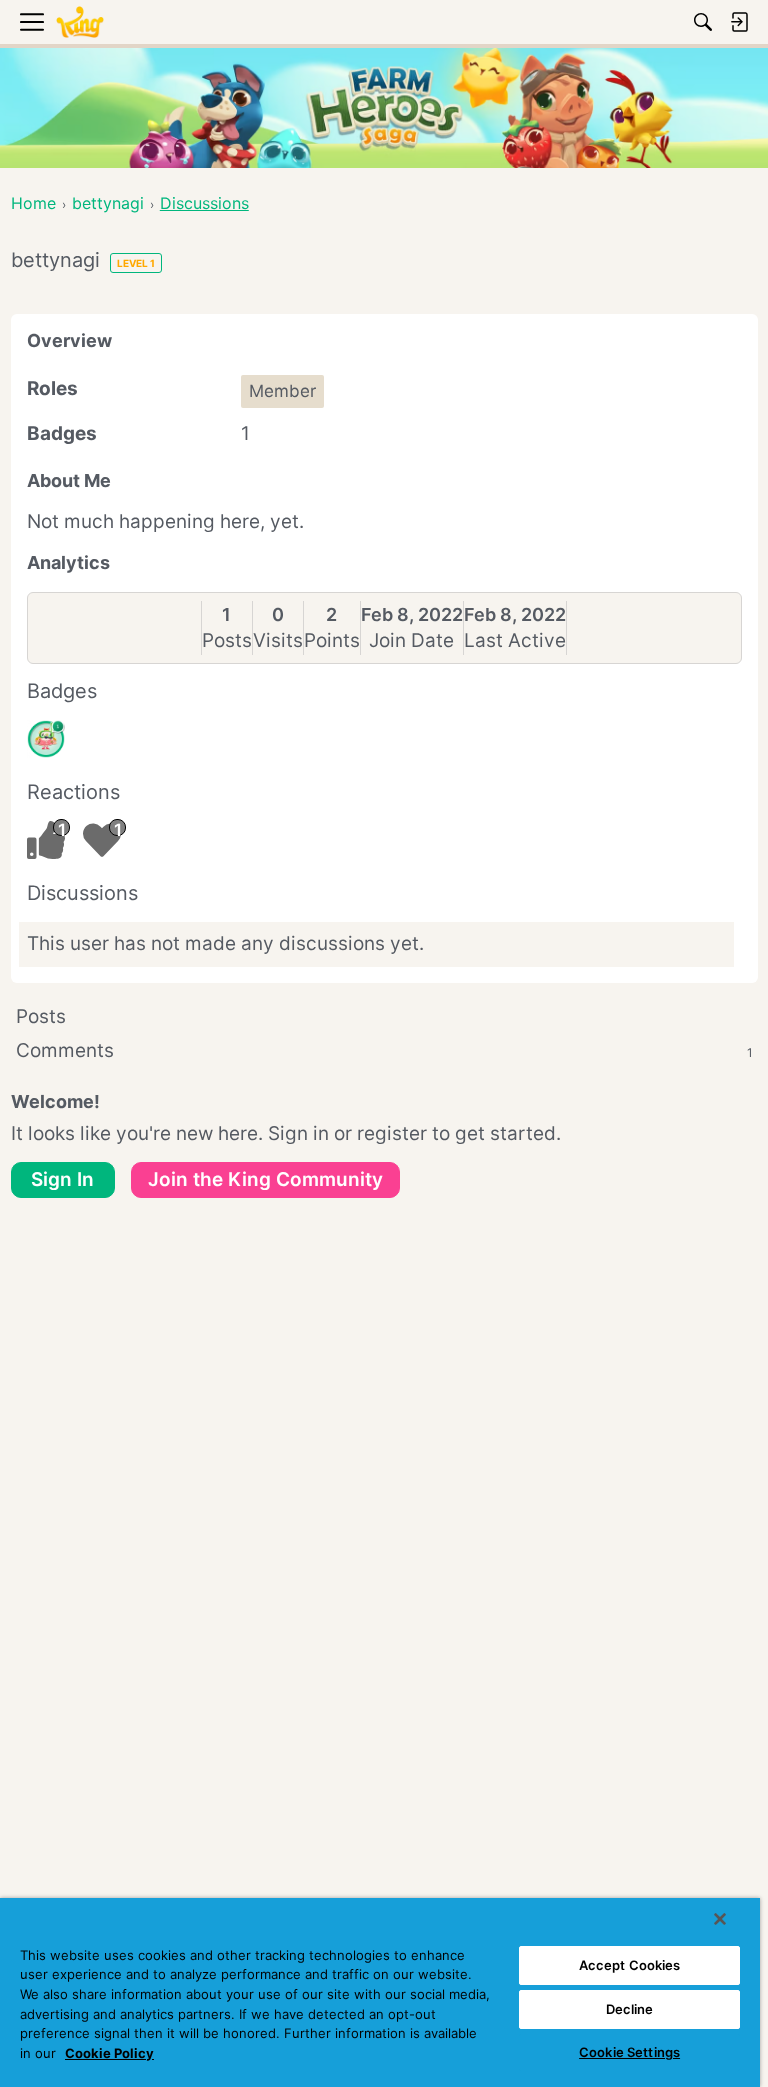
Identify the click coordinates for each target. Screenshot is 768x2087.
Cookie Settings (629, 2052)
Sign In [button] (62, 1179)
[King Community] (80, 22)
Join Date (411, 640)
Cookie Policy (109, 2053)
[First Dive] (46, 739)
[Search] (703, 22)
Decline (630, 2009)
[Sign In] (739, 22)
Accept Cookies (630, 1965)
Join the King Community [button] (265, 1179)
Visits (278, 640)
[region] (380, 1992)
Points (332, 640)
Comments (384, 1050)
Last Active (515, 640)
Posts (227, 640)
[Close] (720, 1919)
